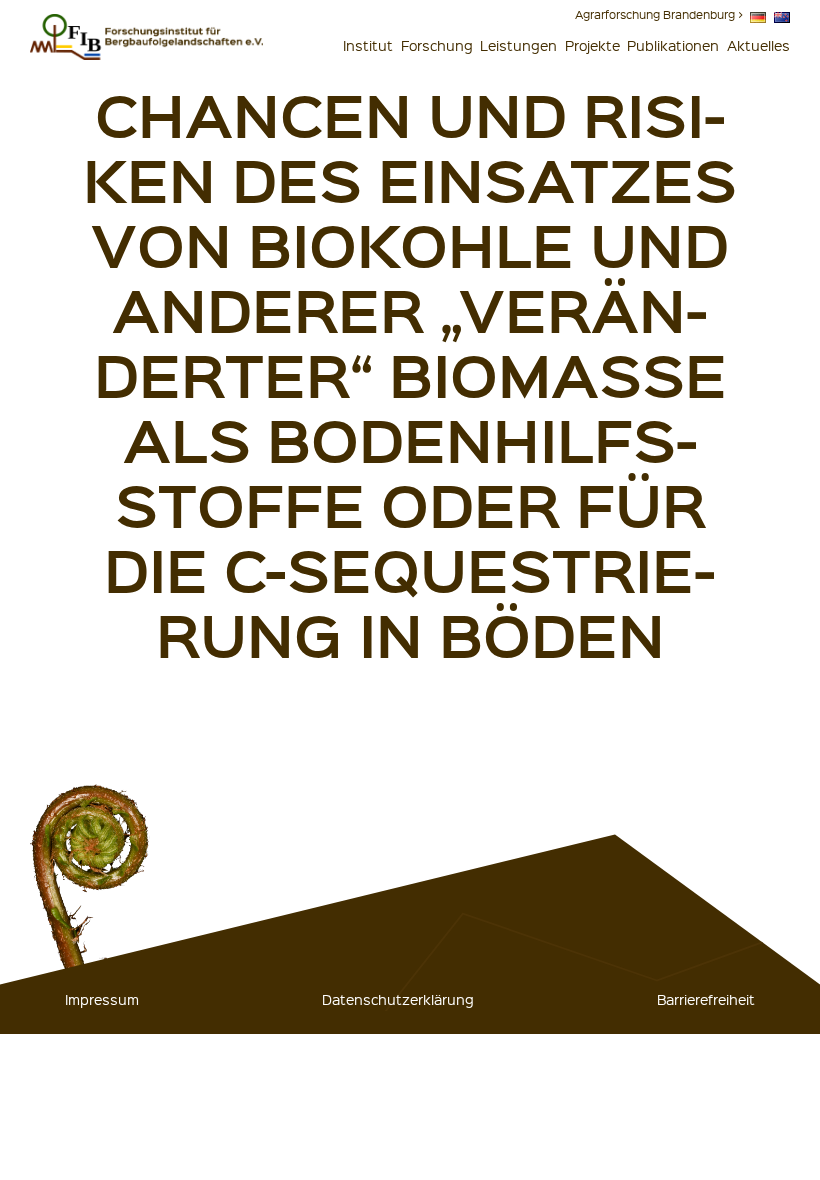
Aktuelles (758, 45)
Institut (368, 45)
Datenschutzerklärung (398, 999)
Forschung (437, 45)
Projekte (592, 45)
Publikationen (673, 45)
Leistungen (518, 45)
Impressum (102, 999)
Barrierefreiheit (706, 999)
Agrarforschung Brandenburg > (659, 14)
